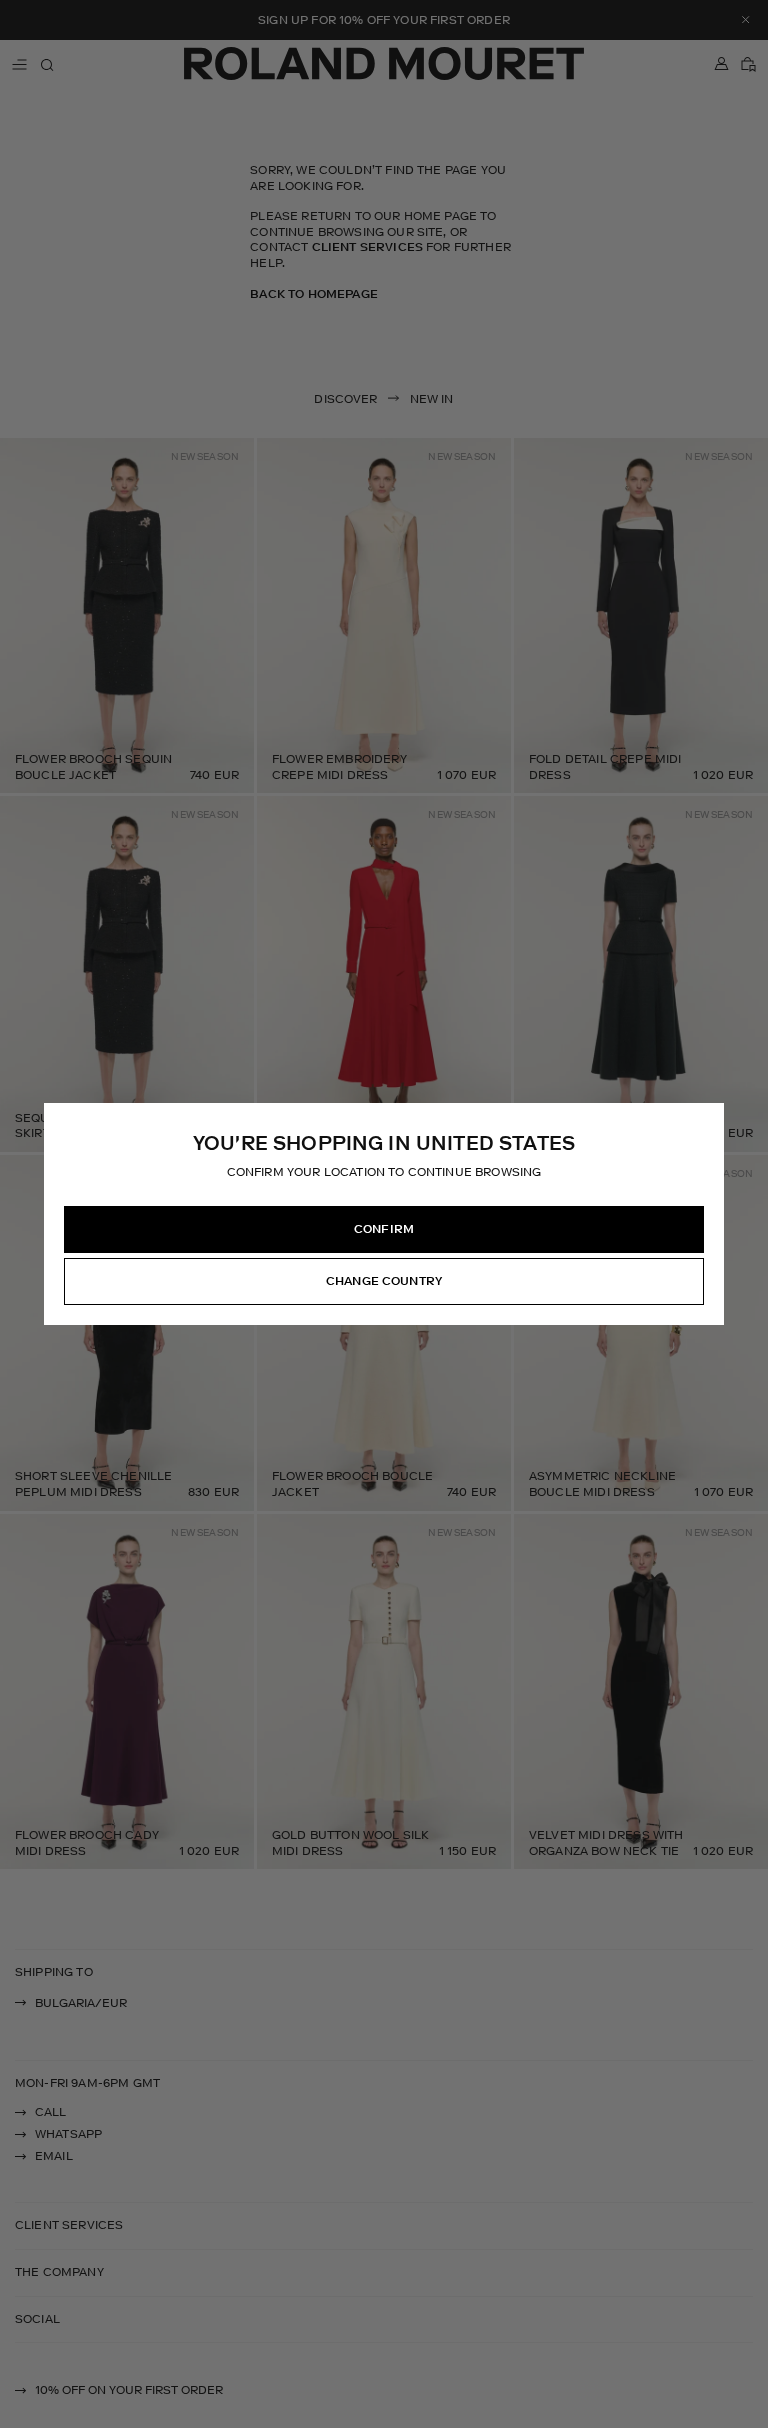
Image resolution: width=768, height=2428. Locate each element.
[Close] (708, 1119)
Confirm (384, 1229)
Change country (384, 1281)
